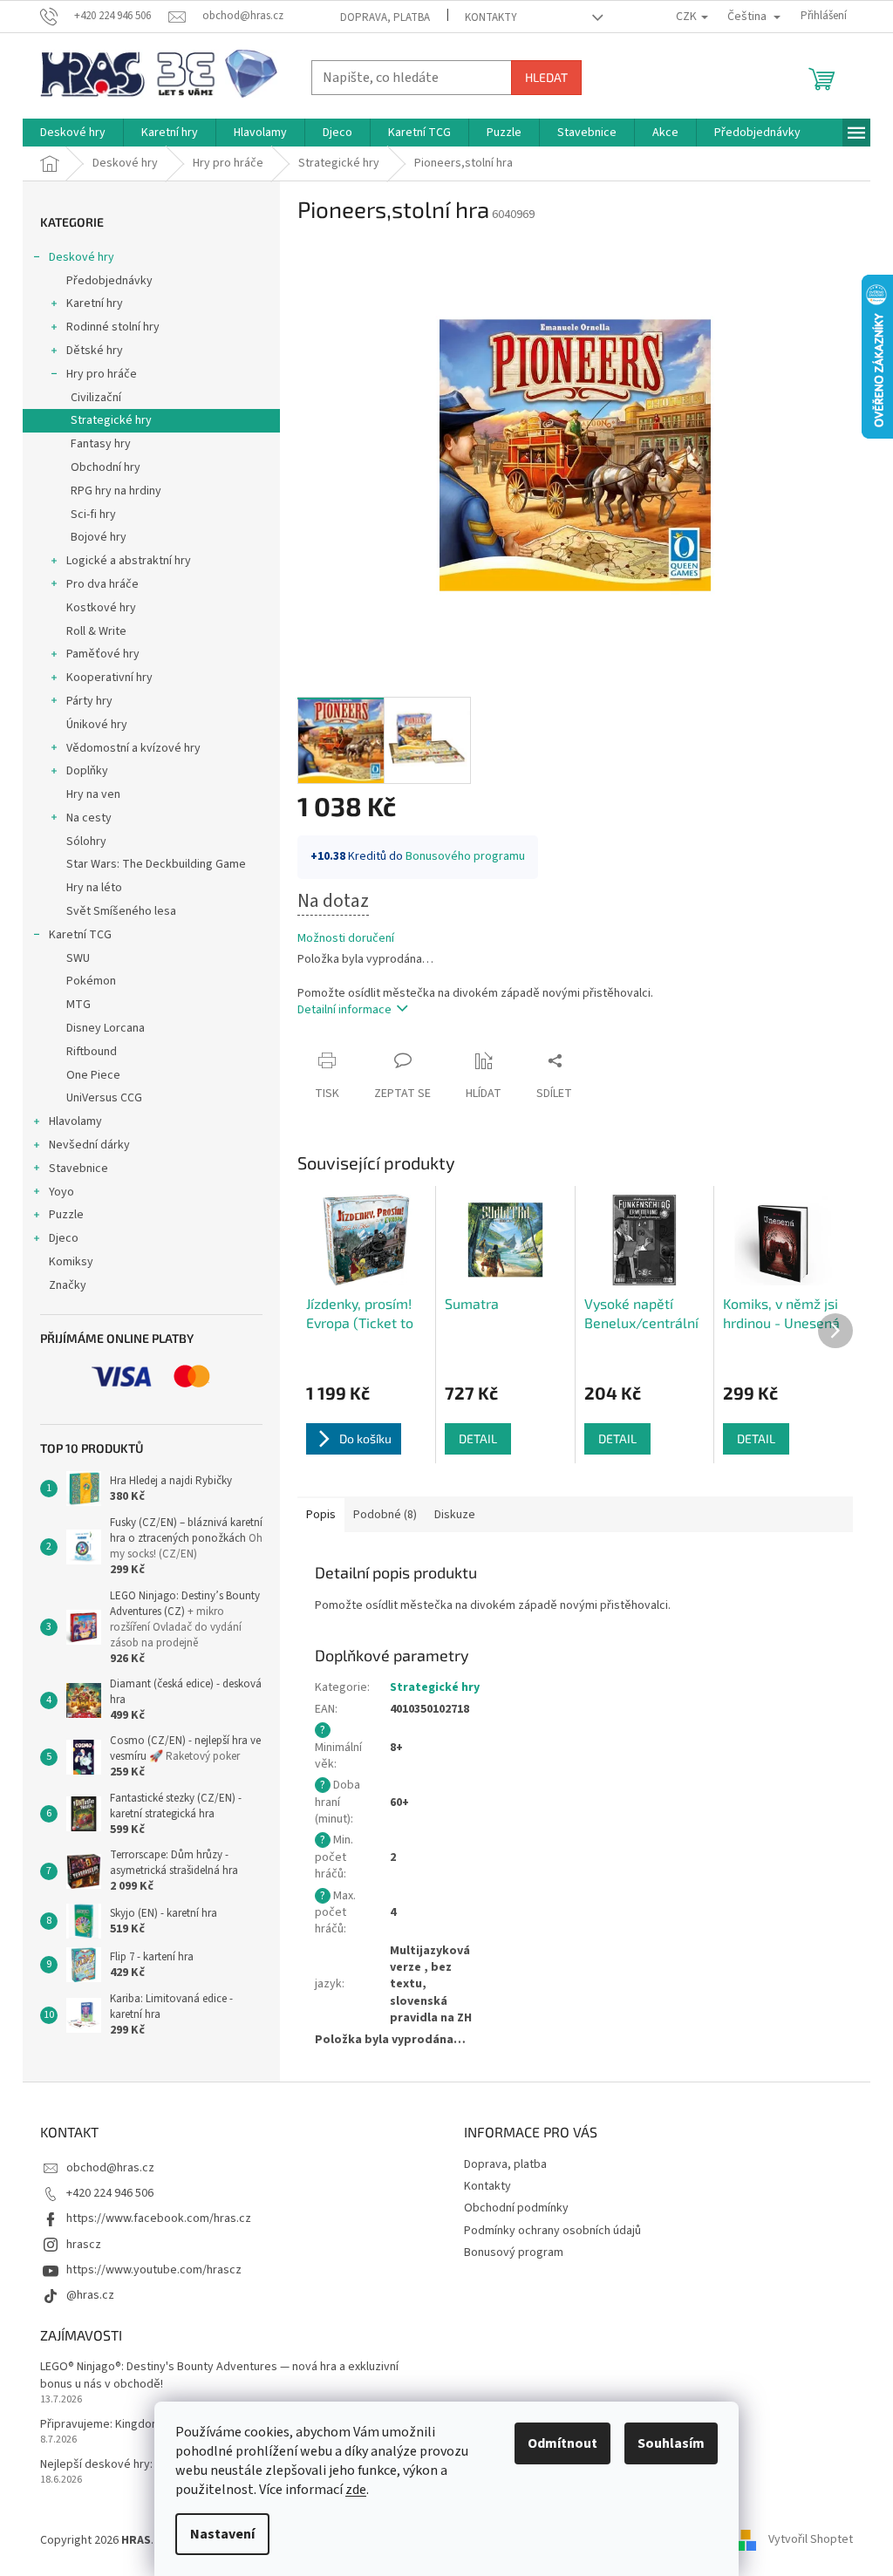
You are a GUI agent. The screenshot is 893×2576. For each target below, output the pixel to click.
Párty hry (89, 701)
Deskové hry (82, 257)
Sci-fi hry (93, 515)
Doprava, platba (385, 17)
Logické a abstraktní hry (129, 561)
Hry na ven (93, 794)
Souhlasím (671, 2443)
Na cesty (89, 818)
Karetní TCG (80, 935)
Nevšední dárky (89, 1145)
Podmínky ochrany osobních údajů (552, 2231)
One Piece (93, 1075)
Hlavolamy (75, 1121)
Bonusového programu (465, 856)
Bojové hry (99, 537)
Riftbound (92, 1052)
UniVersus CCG (104, 1098)
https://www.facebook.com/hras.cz (159, 2218)
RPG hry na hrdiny (116, 491)
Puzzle (66, 1215)
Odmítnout (562, 2443)
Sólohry (86, 842)
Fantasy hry (101, 444)
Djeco (64, 1238)
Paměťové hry (103, 654)
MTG (78, 1005)
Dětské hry (95, 351)
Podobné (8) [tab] (385, 1515)
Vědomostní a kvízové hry (133, 748)
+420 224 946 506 (110, 2193)
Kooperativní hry (109, 678)
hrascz (84, 2245)
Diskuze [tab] (455, 1515)
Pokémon (91, 981)
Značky (68, 1285)
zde (356, 2490)
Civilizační (96, 398)
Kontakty (491, 17)
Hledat (546, 77)
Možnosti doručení (346, 939)
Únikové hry (97, 725)
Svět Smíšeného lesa (121, 911)
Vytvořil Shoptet (811, 2540)
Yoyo (61, 1192)
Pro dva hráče (102, 584)
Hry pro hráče (102, 374)
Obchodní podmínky (516, 2208)
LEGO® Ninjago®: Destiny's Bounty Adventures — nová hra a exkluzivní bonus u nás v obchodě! (219, 2375)
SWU (78, 958)
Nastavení (222, 2534)
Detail (478, 1438)
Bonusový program (514, 2252)
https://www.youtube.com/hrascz (154, 2270)
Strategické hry (111, 420)
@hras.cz (90, 2295)
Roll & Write (96, 631)
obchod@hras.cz (110, 2168)
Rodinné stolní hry (113, 327)
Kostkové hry (101, 608)
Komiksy (71, 1262)
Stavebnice (78, 1169)
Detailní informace (344, 1010)
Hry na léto (94, 888)
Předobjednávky (109, 281)
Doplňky (87, 771)
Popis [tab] (321, 1515)
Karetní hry (95, 303)
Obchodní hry (106, 467)
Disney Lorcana (106, 1028)
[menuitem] (73, 133)
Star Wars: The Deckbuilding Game (156, 864)
